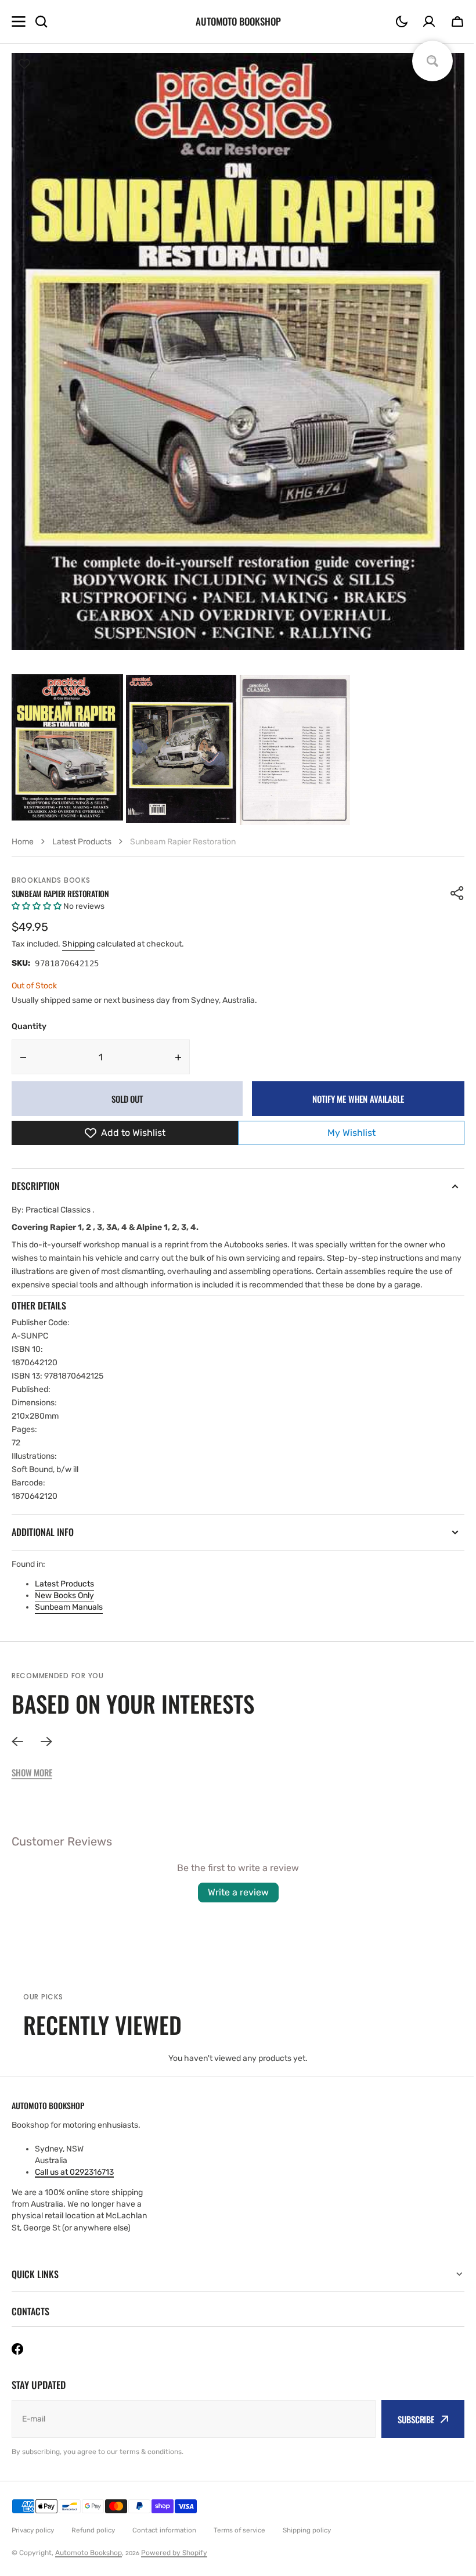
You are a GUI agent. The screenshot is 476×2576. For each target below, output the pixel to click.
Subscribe (407, 2419)
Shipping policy (307, 2530)
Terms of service (239, 2530)
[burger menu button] (19, 21)
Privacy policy (33, 2530)
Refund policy (93, 2530)
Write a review (238, 1892)
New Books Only (64, 1595)
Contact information (164, 2530)
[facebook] (17, 2349)
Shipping (78, 944)
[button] (402, 21)
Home (23, 842)
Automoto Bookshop (89, 2553)
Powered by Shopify (174, 2553)
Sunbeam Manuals (69, 1607)
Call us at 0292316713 (74, 2172)
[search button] (41, 21)
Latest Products (64, 1584)
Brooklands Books (51, 880)
